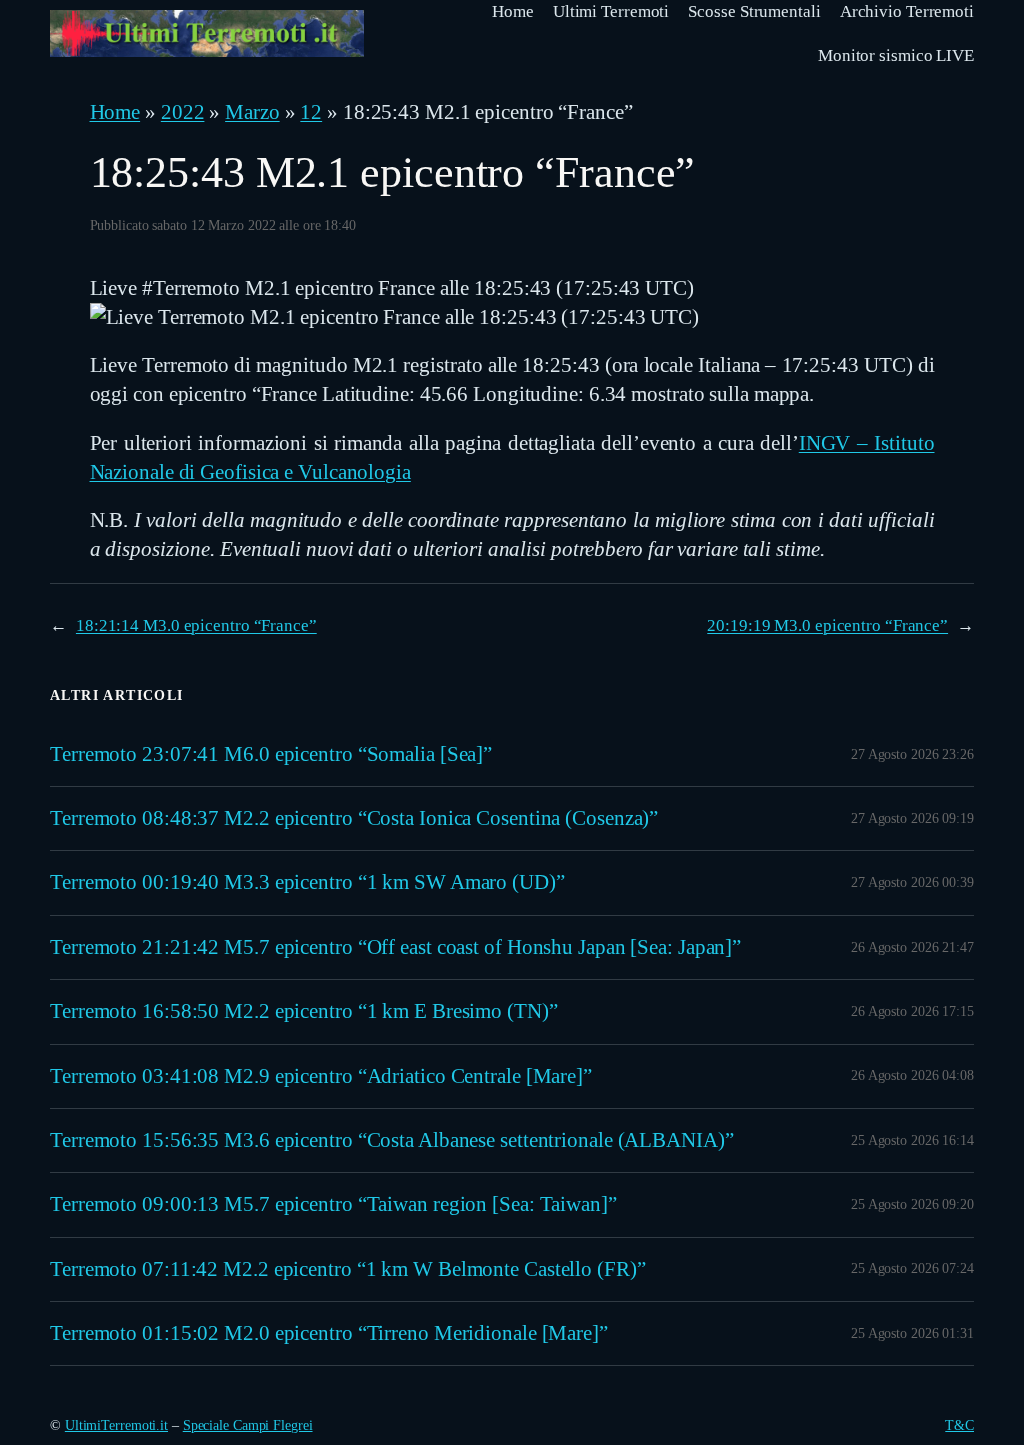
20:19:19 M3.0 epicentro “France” (827, 625)
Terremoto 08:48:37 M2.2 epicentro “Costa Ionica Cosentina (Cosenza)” (354, 818)
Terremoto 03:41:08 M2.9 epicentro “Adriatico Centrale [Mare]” (321, 1076)
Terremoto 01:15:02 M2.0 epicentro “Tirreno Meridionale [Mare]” (329, 1333)
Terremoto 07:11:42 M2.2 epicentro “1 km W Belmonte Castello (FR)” (348, 1269)
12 (311, 112)
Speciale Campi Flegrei (248, 1425)
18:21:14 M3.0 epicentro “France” (196, 625)
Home (115, 112)
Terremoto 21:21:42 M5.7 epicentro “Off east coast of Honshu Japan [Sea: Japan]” (395, 947)
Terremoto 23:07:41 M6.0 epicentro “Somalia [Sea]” (271, 754)
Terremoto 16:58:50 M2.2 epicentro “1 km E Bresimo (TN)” (304, 1011)
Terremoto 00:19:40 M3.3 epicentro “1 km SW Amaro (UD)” (307, 882)
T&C (959, 1425)
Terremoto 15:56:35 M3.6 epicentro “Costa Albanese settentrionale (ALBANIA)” (392, 1140)
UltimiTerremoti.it (116, 1425)
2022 (183, 112)
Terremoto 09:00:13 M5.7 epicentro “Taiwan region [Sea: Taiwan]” (333, 1204)
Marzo (252, 112)
